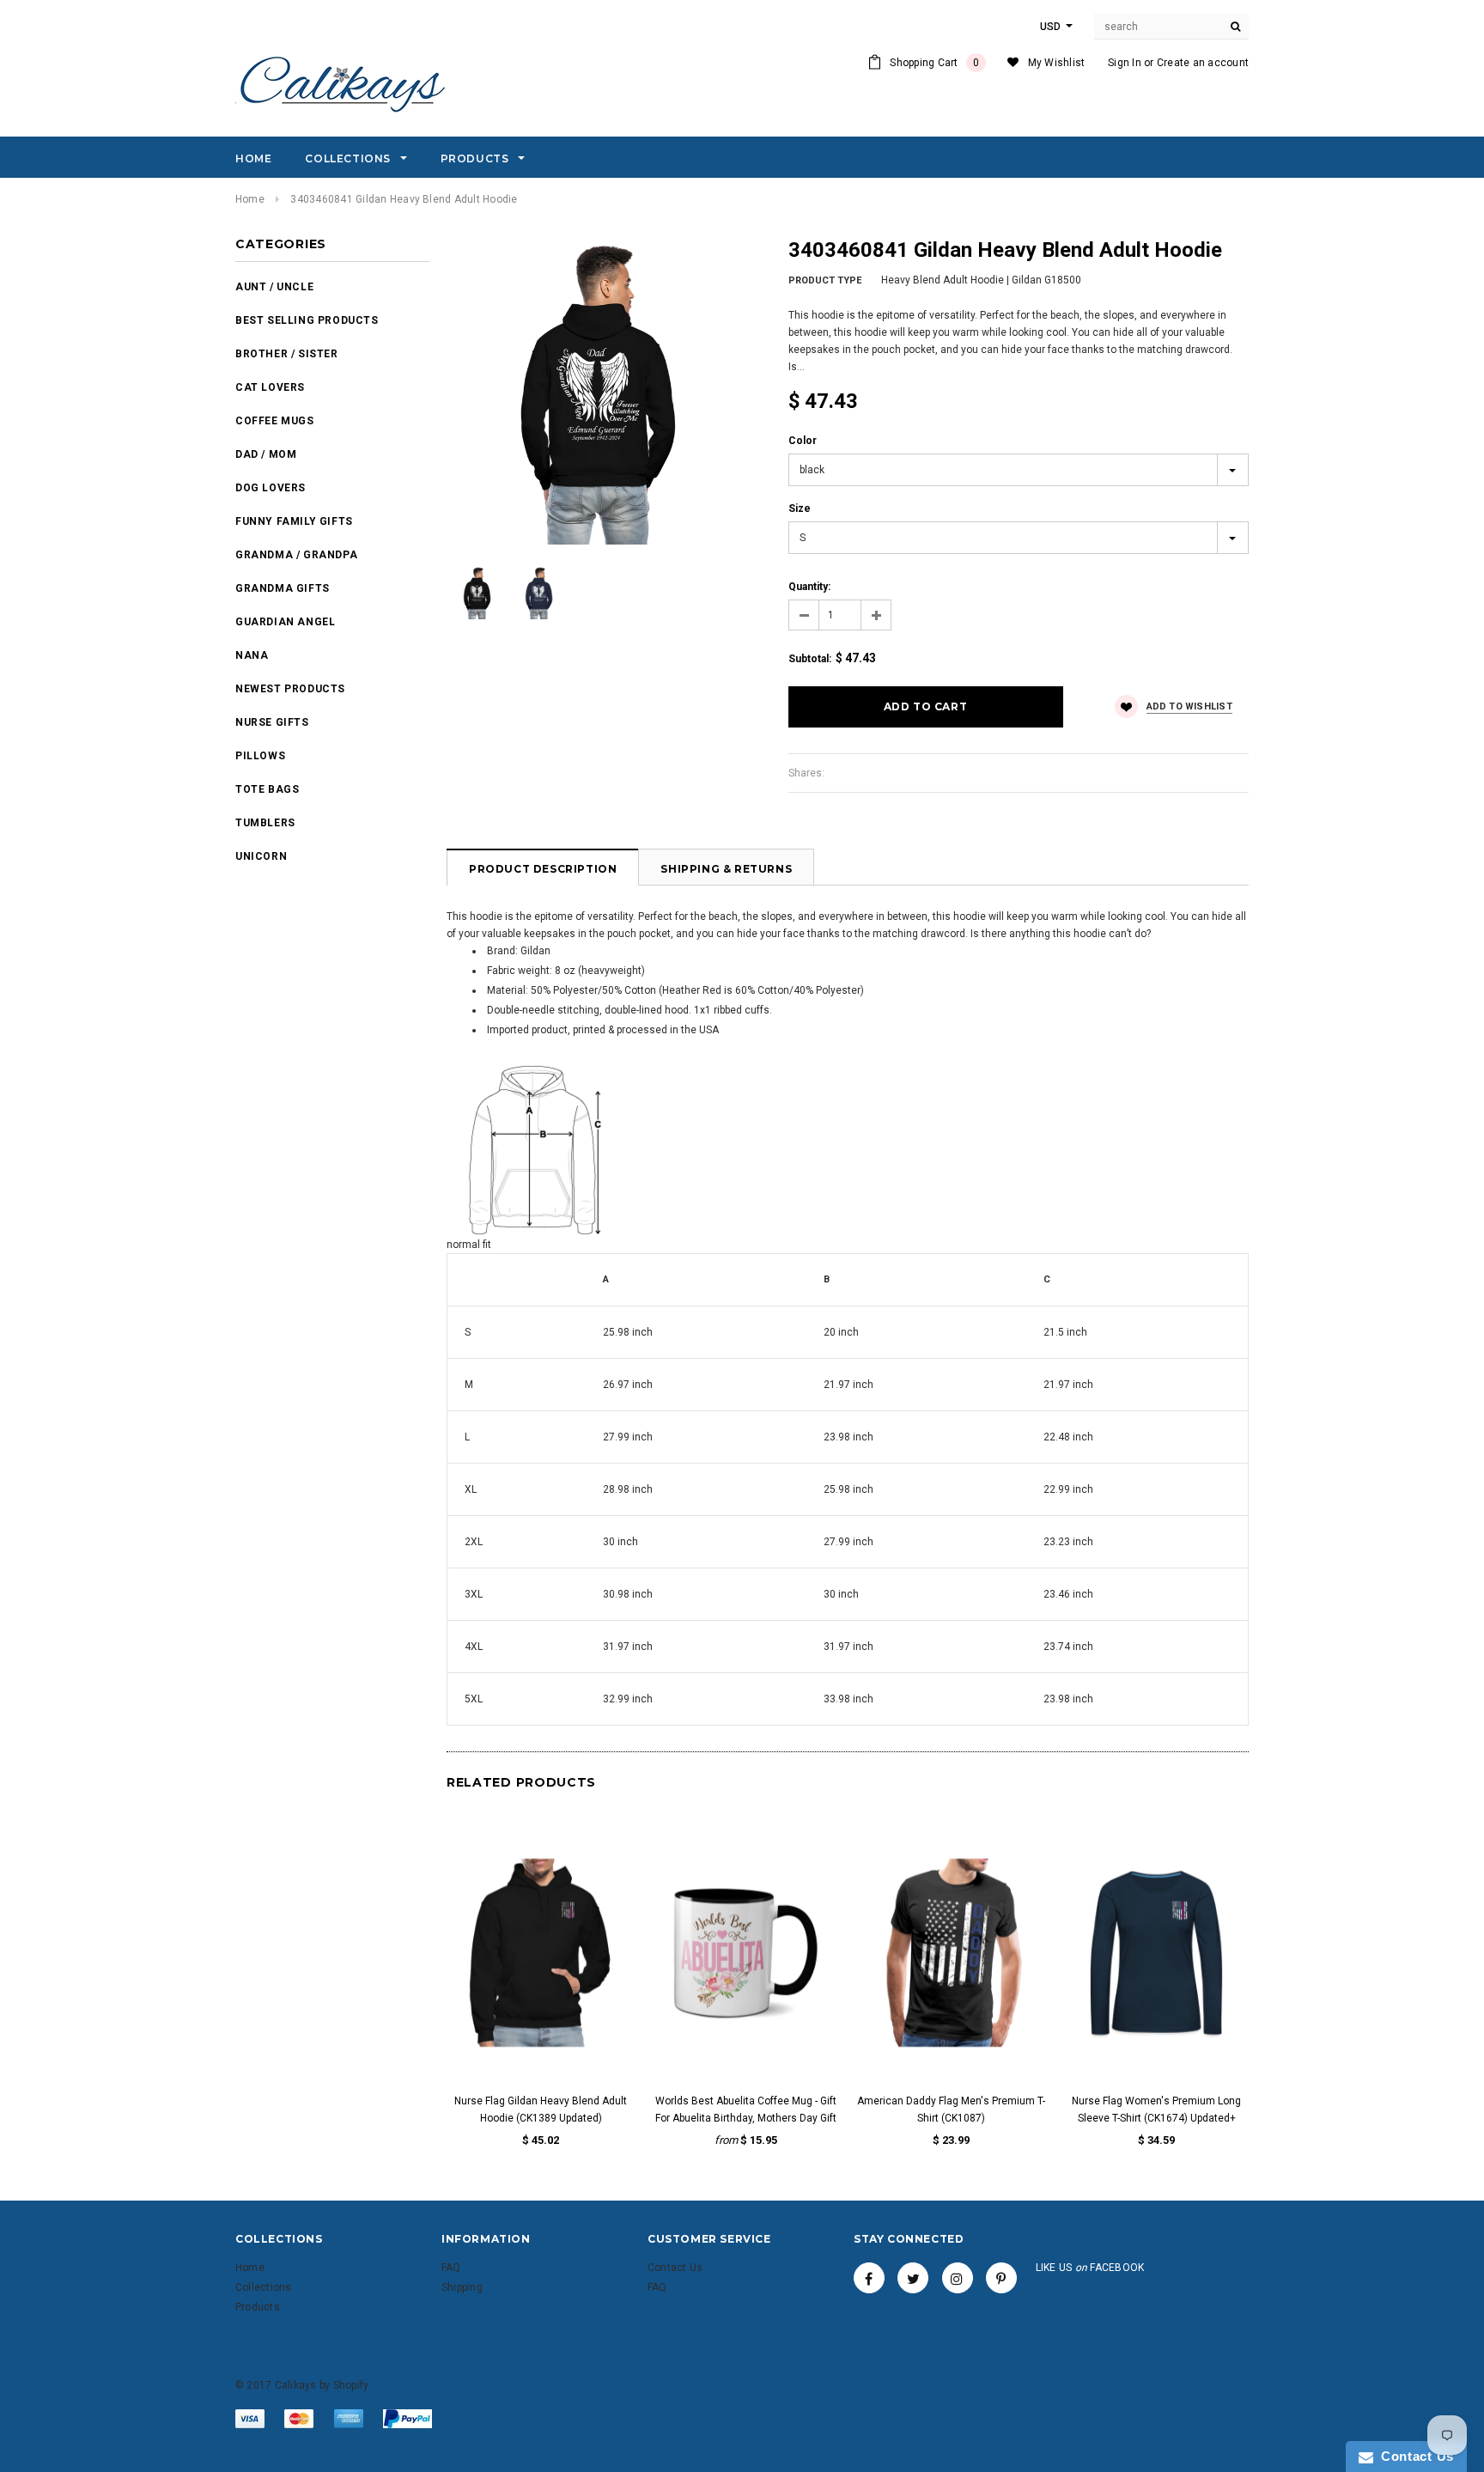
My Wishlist (1057, 63)
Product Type (825, 280)
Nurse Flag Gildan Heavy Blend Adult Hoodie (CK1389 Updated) (541, 2110)
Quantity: (809, 587)
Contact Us (1414, 2456)
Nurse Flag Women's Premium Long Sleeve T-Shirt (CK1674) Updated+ (1156, 2110)
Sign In (1125, 63)
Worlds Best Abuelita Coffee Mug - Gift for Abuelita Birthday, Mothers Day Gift (746, 2110)
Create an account (1203, 63)
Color (803, 441)
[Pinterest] (1001, 2278)
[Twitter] (913, 2278)
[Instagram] (958, 2278)
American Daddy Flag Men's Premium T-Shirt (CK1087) (951, 2110)
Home (250, 199)
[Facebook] (869, 2278)
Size (800, 508)
